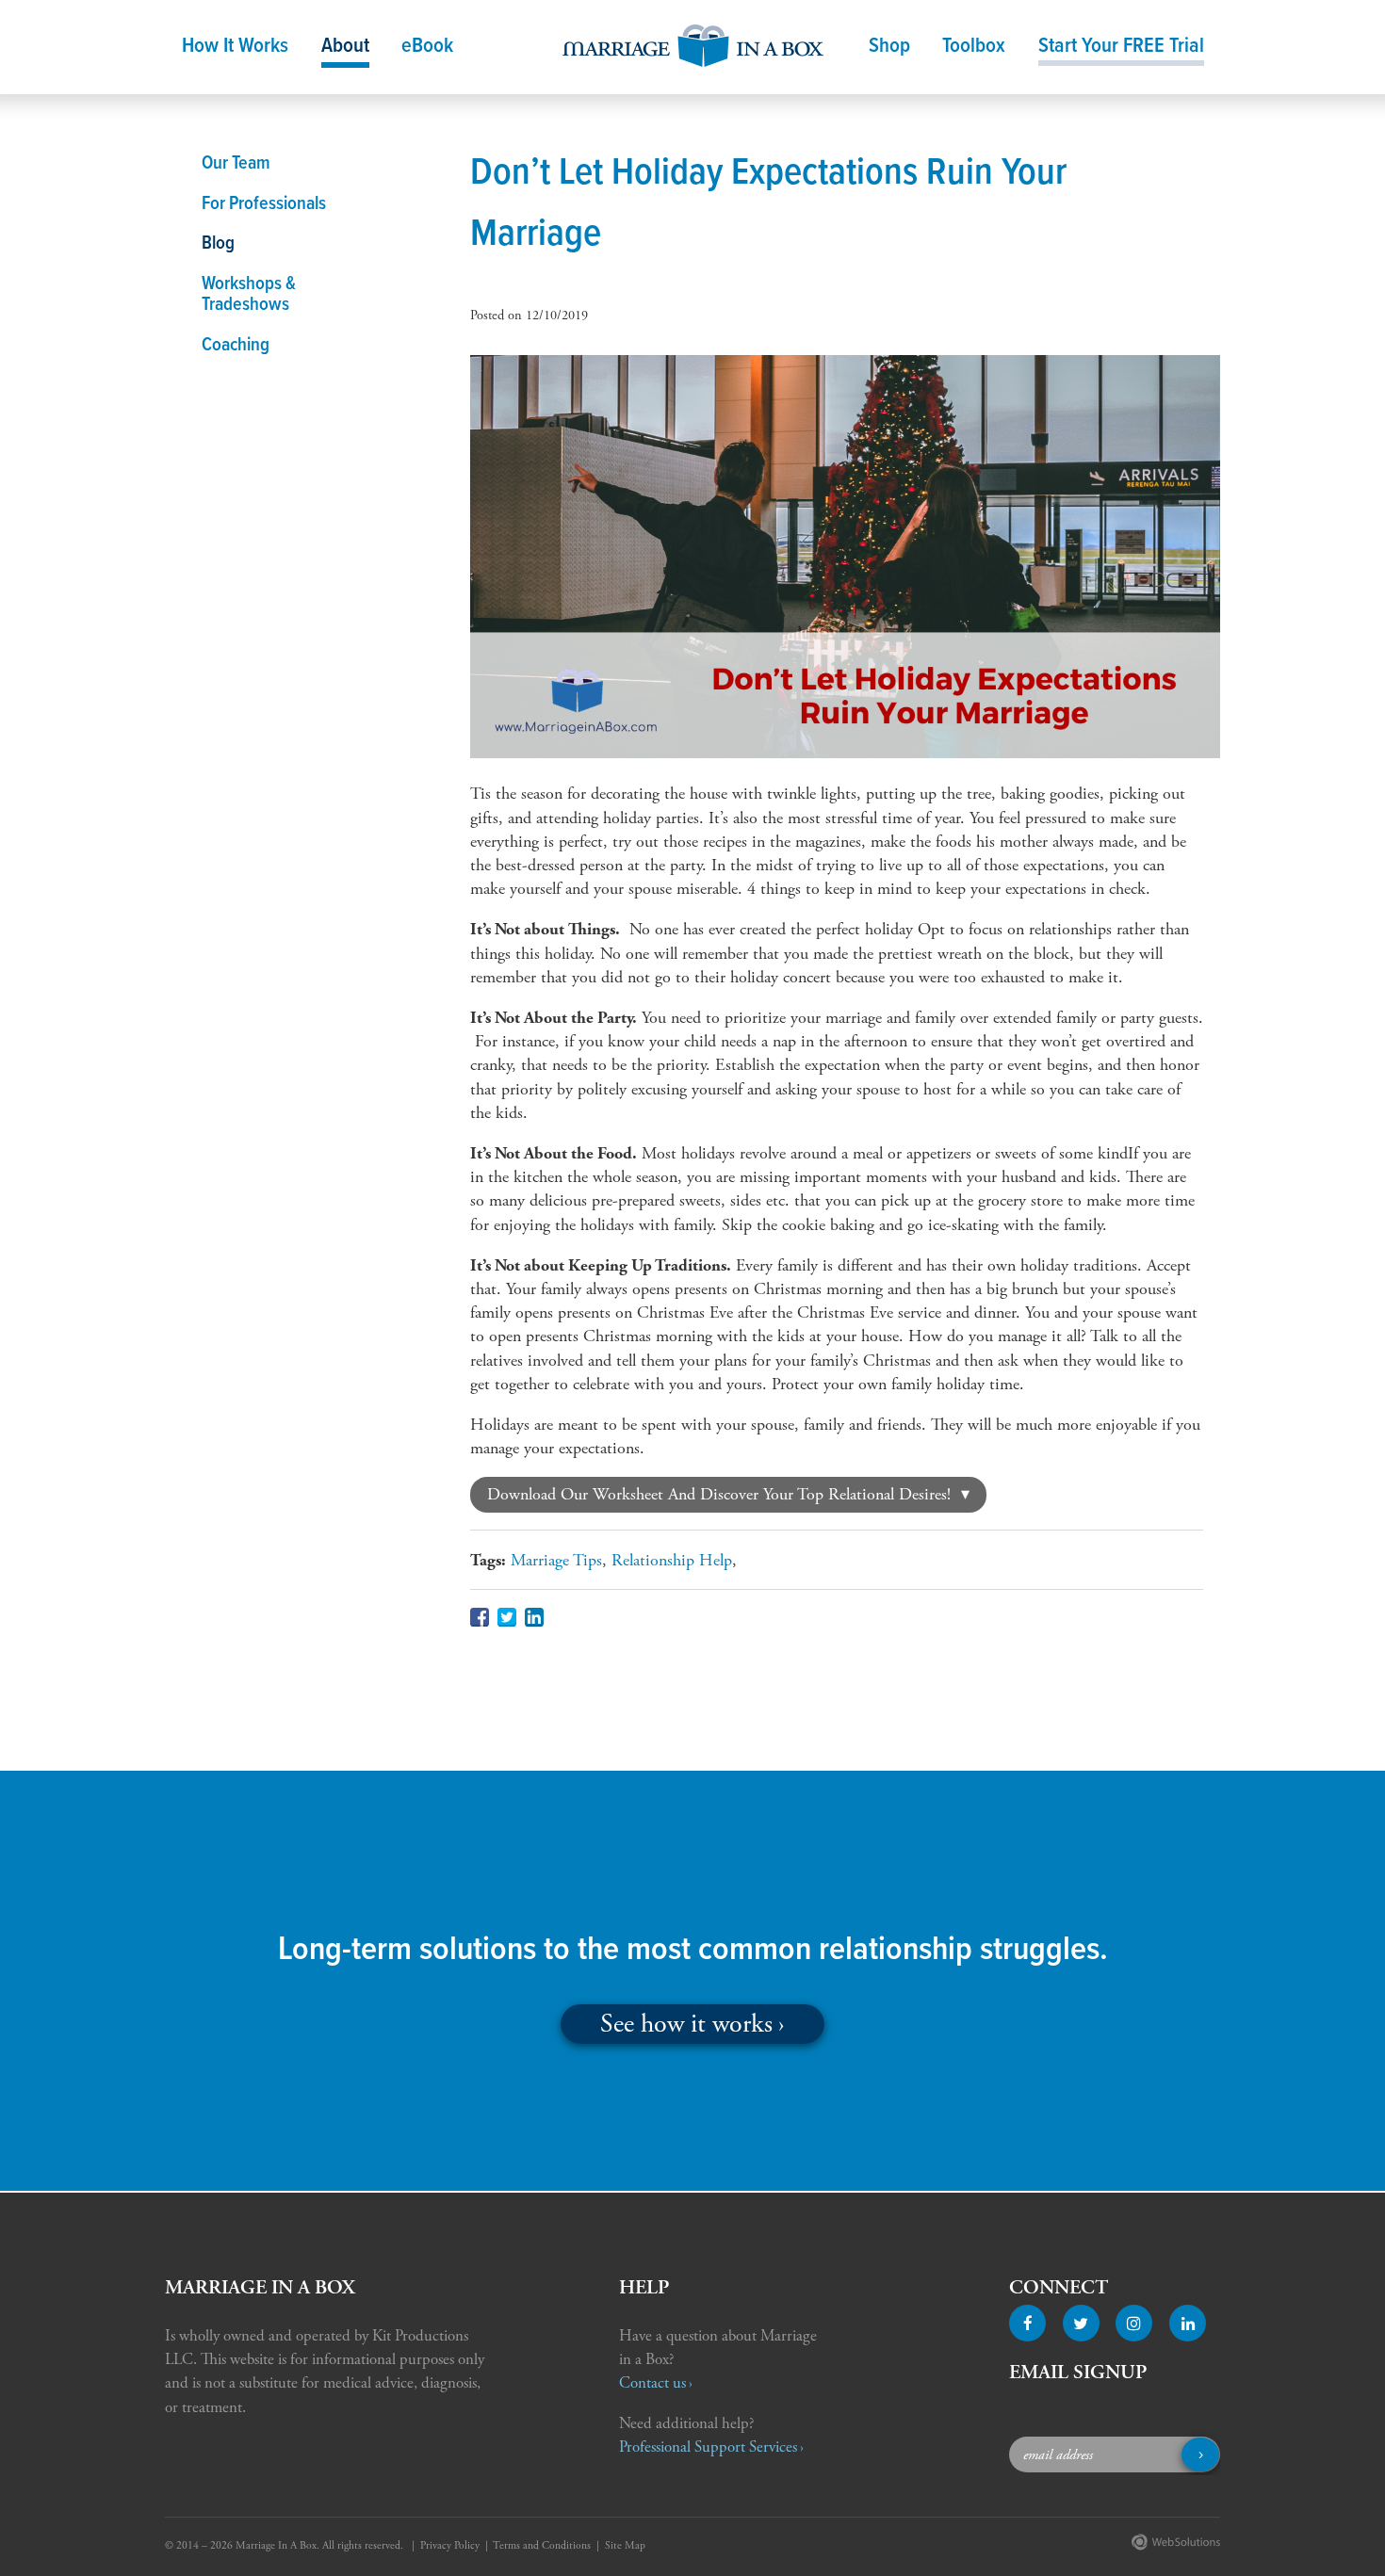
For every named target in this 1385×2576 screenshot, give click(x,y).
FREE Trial (1121, 47)
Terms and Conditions (542, 2545)
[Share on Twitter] (507, 1617)
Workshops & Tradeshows (249, 295)
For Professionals (264, 204)
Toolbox (974, 47)
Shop (889, 47)
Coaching (236, 346)
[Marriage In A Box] (693, 40)
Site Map (625, 2545)
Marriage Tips (556, 1560)
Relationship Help (672, 1560)
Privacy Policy (450, 2545)
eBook (427, 47)
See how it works (686, 2024)
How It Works (235, 47)
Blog (218, 244)
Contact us (652, 2383)
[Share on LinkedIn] (534, 1617)
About (345, 47)
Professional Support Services (708, 2447)
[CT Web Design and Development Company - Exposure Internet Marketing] (1172, 2547)
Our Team (236, 164)
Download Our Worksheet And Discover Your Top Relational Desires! (719, 1494)
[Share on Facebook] (480, 1617)
